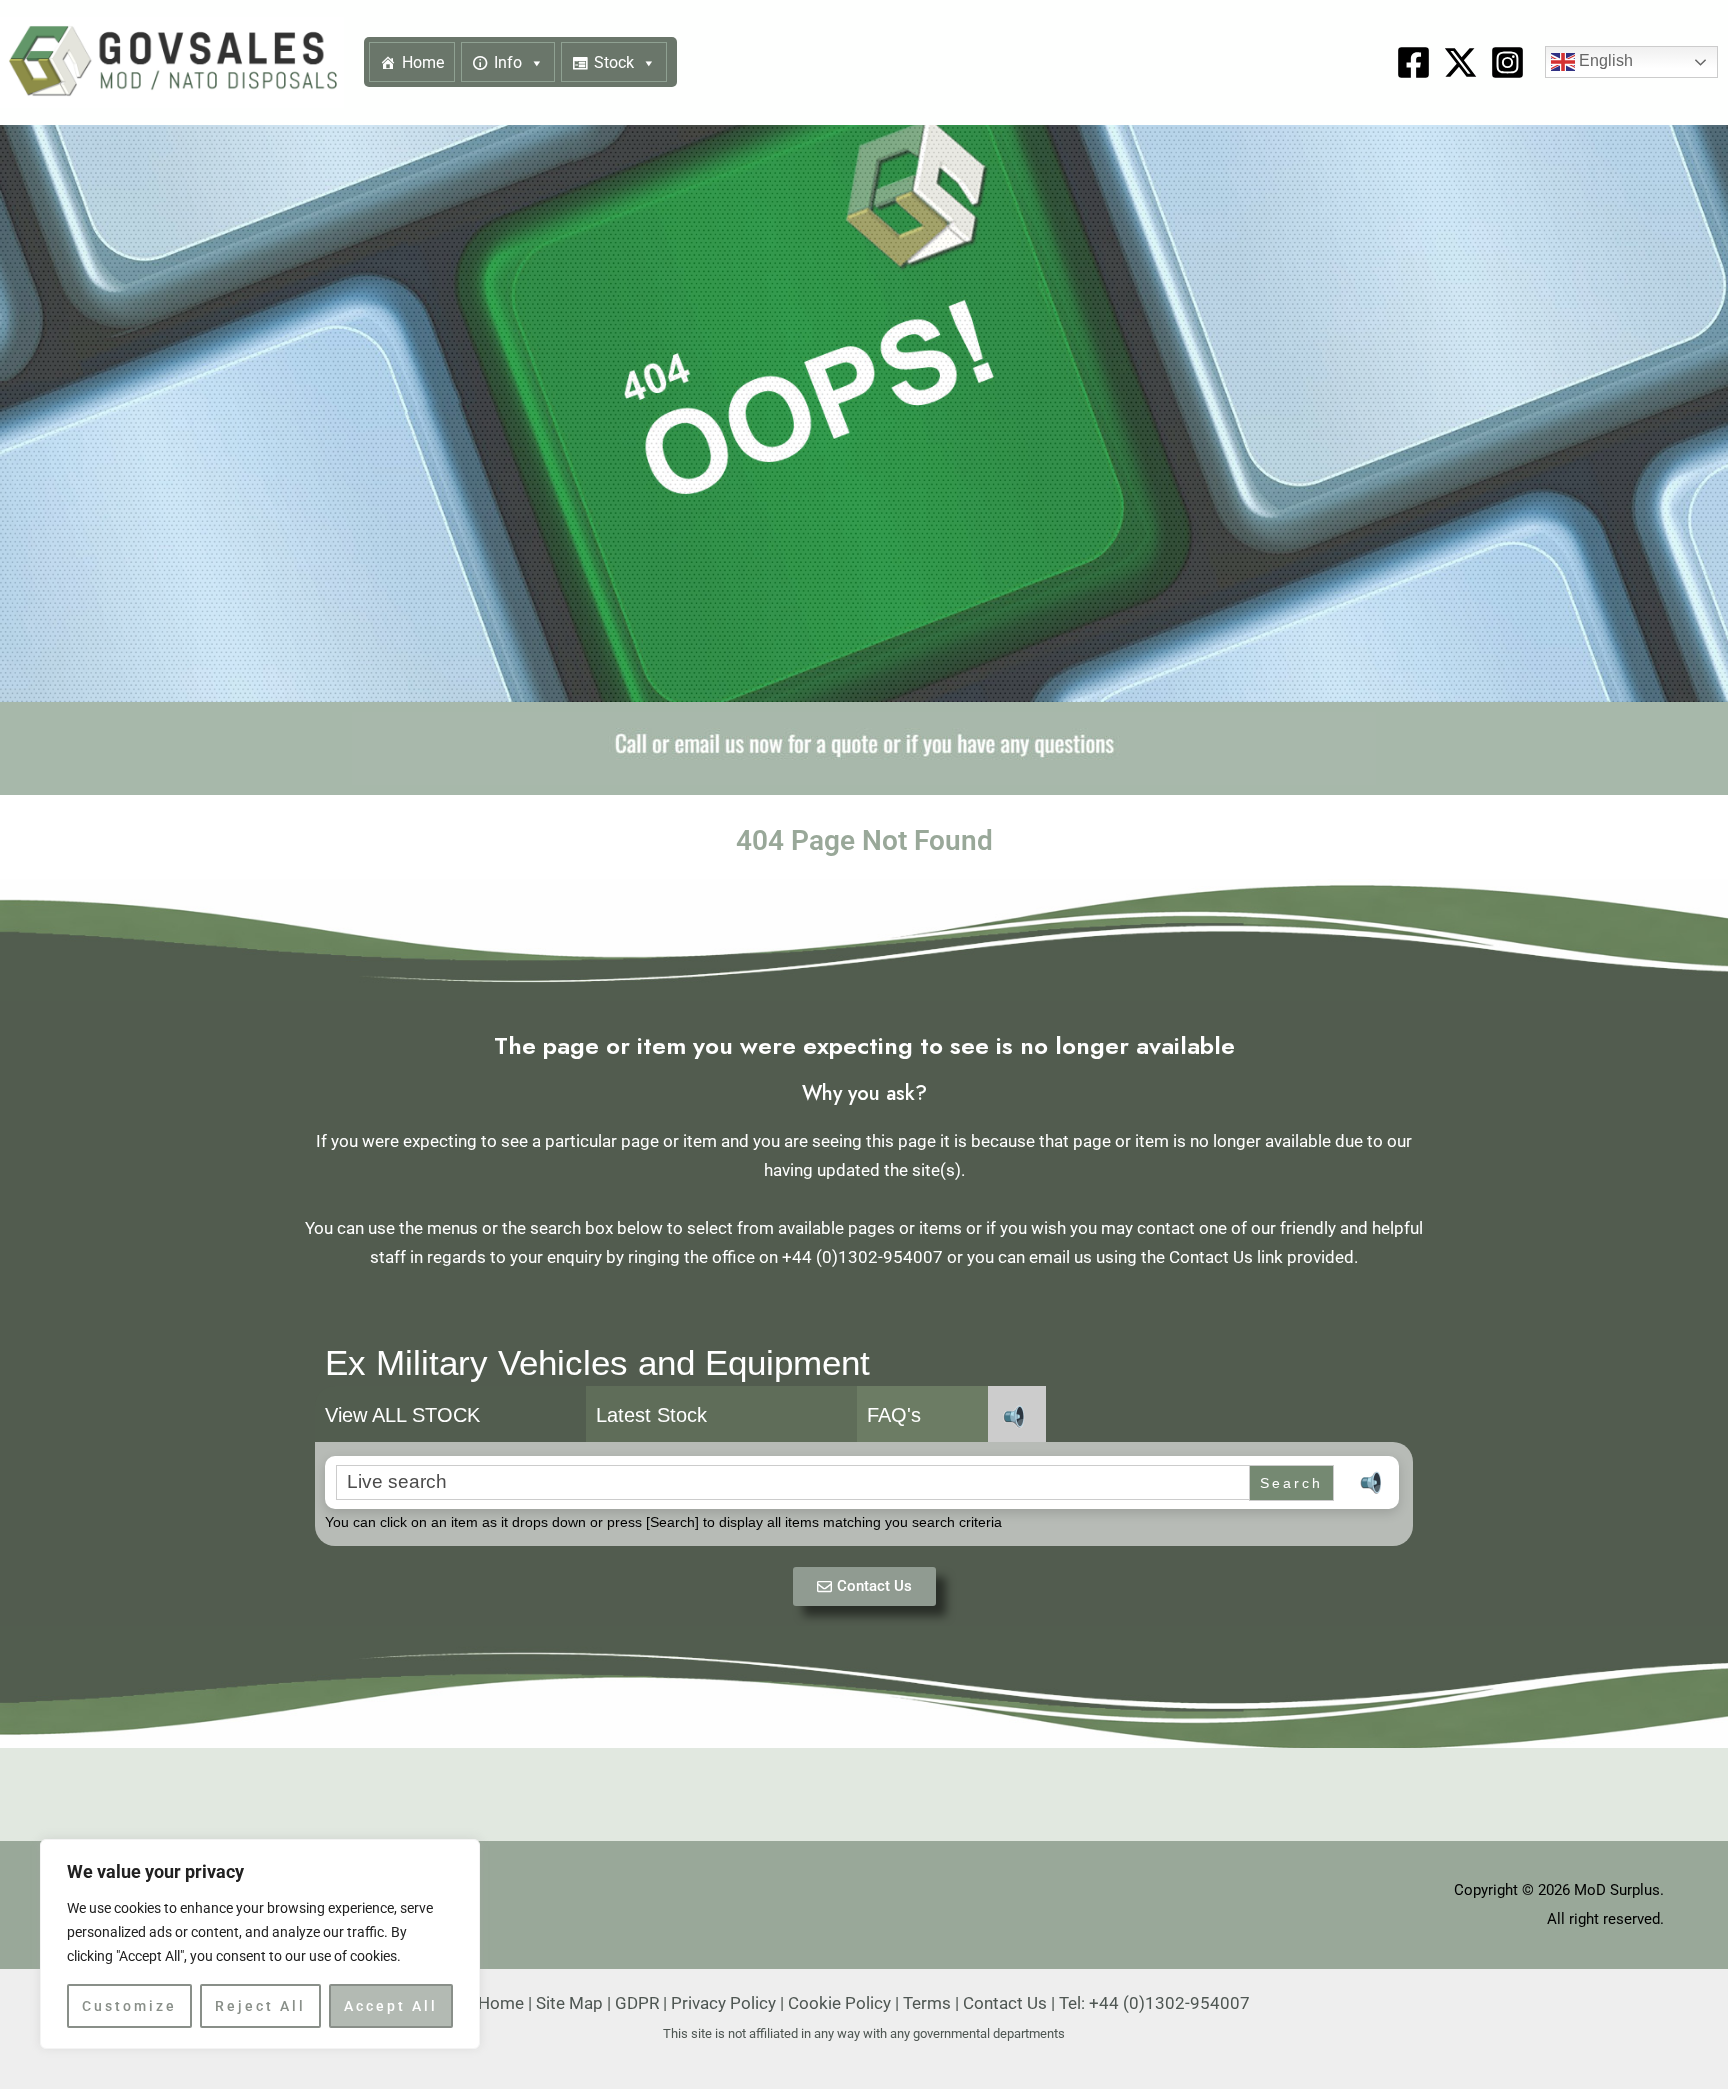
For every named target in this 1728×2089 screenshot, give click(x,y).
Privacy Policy (723, 2003)
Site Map (569, 2003)
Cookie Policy (839, 2003)
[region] (260, 1944)
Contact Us (1005, 2003)
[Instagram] (1507, 62)
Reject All (260, 2006)
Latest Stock (651, 1415)
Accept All (391, 2006)
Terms (927, 2003)
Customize (129, 2006)
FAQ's (894, 1415)
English (1604, 61)
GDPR (637, 2003)
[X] (1460, 62)
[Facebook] (1413, 62)
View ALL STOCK (402, 1415)
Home (423, 62)
